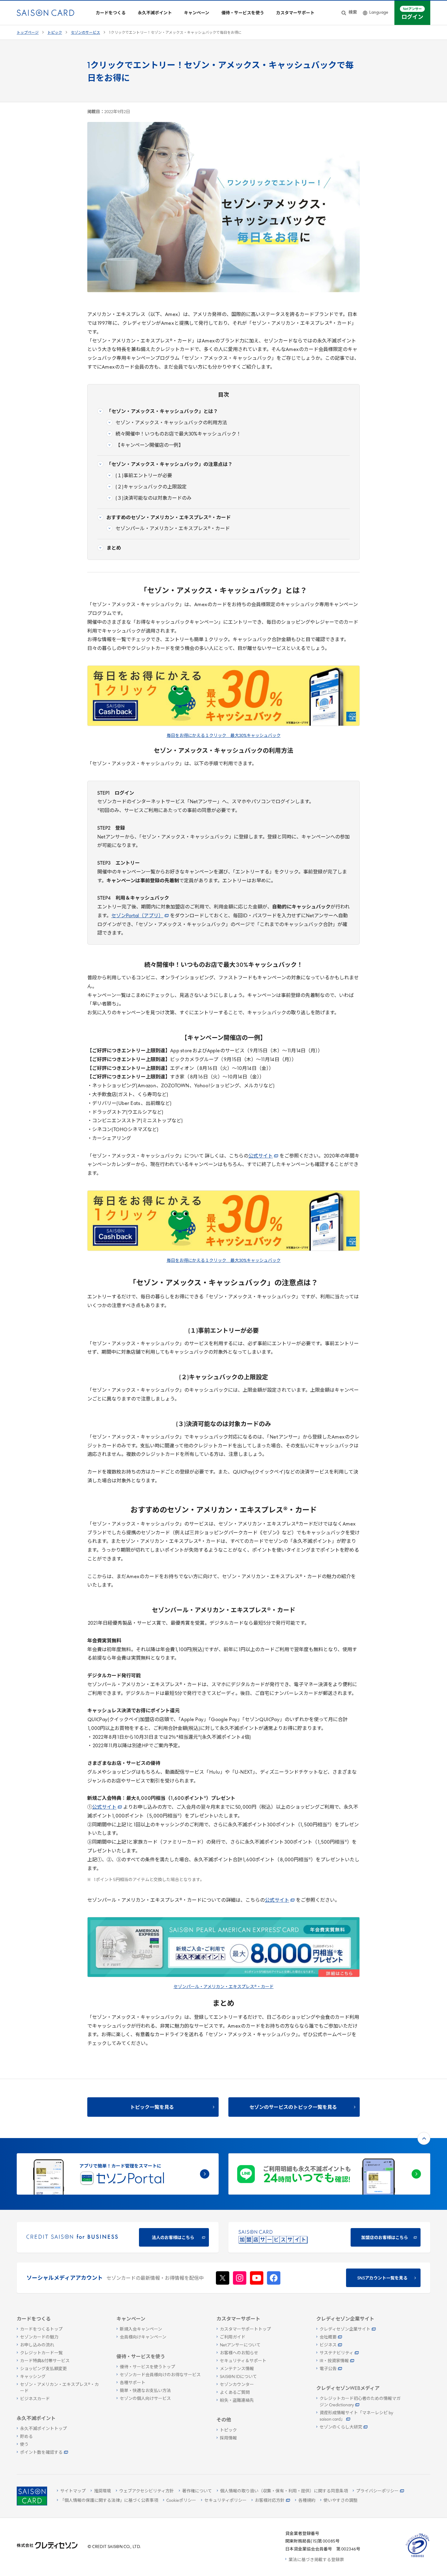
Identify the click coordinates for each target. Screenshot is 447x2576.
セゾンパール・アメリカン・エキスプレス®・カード (224, 1987)
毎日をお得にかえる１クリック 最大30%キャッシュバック (224, 736)
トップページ (28, 33)
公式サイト (261, 1156)
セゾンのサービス (85, 33)
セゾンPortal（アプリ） (137, 916)
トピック (55, 33)
